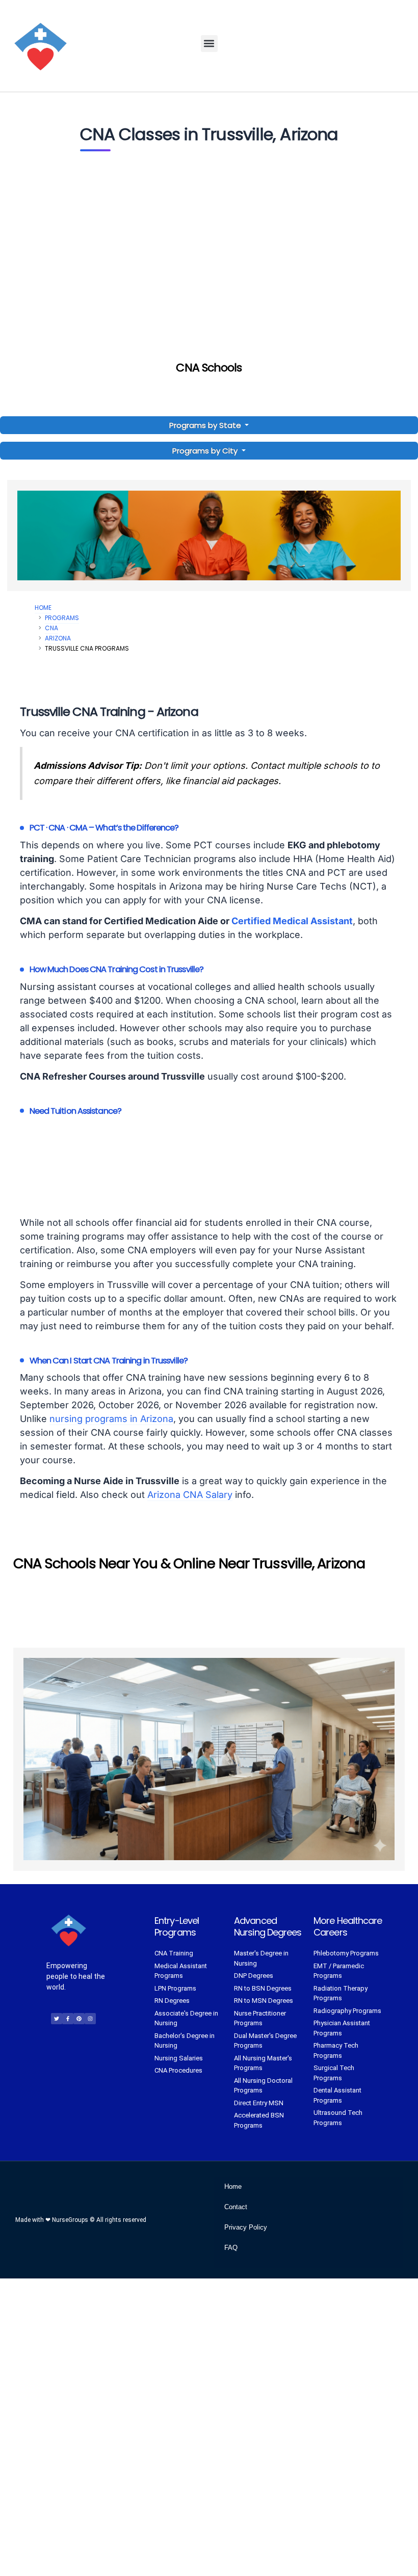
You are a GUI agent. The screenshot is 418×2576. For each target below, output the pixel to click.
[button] (209, 44)
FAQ (231, 2248)
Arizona (58, 638)
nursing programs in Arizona (111, 1419)
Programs (62, 618)
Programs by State (206, 425)
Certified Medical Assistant (292, 921)
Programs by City (205, 451)
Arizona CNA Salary (190, 1495)
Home (43, 608)
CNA (51, 628)
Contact (236, 2207)
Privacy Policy (246, 2227)
